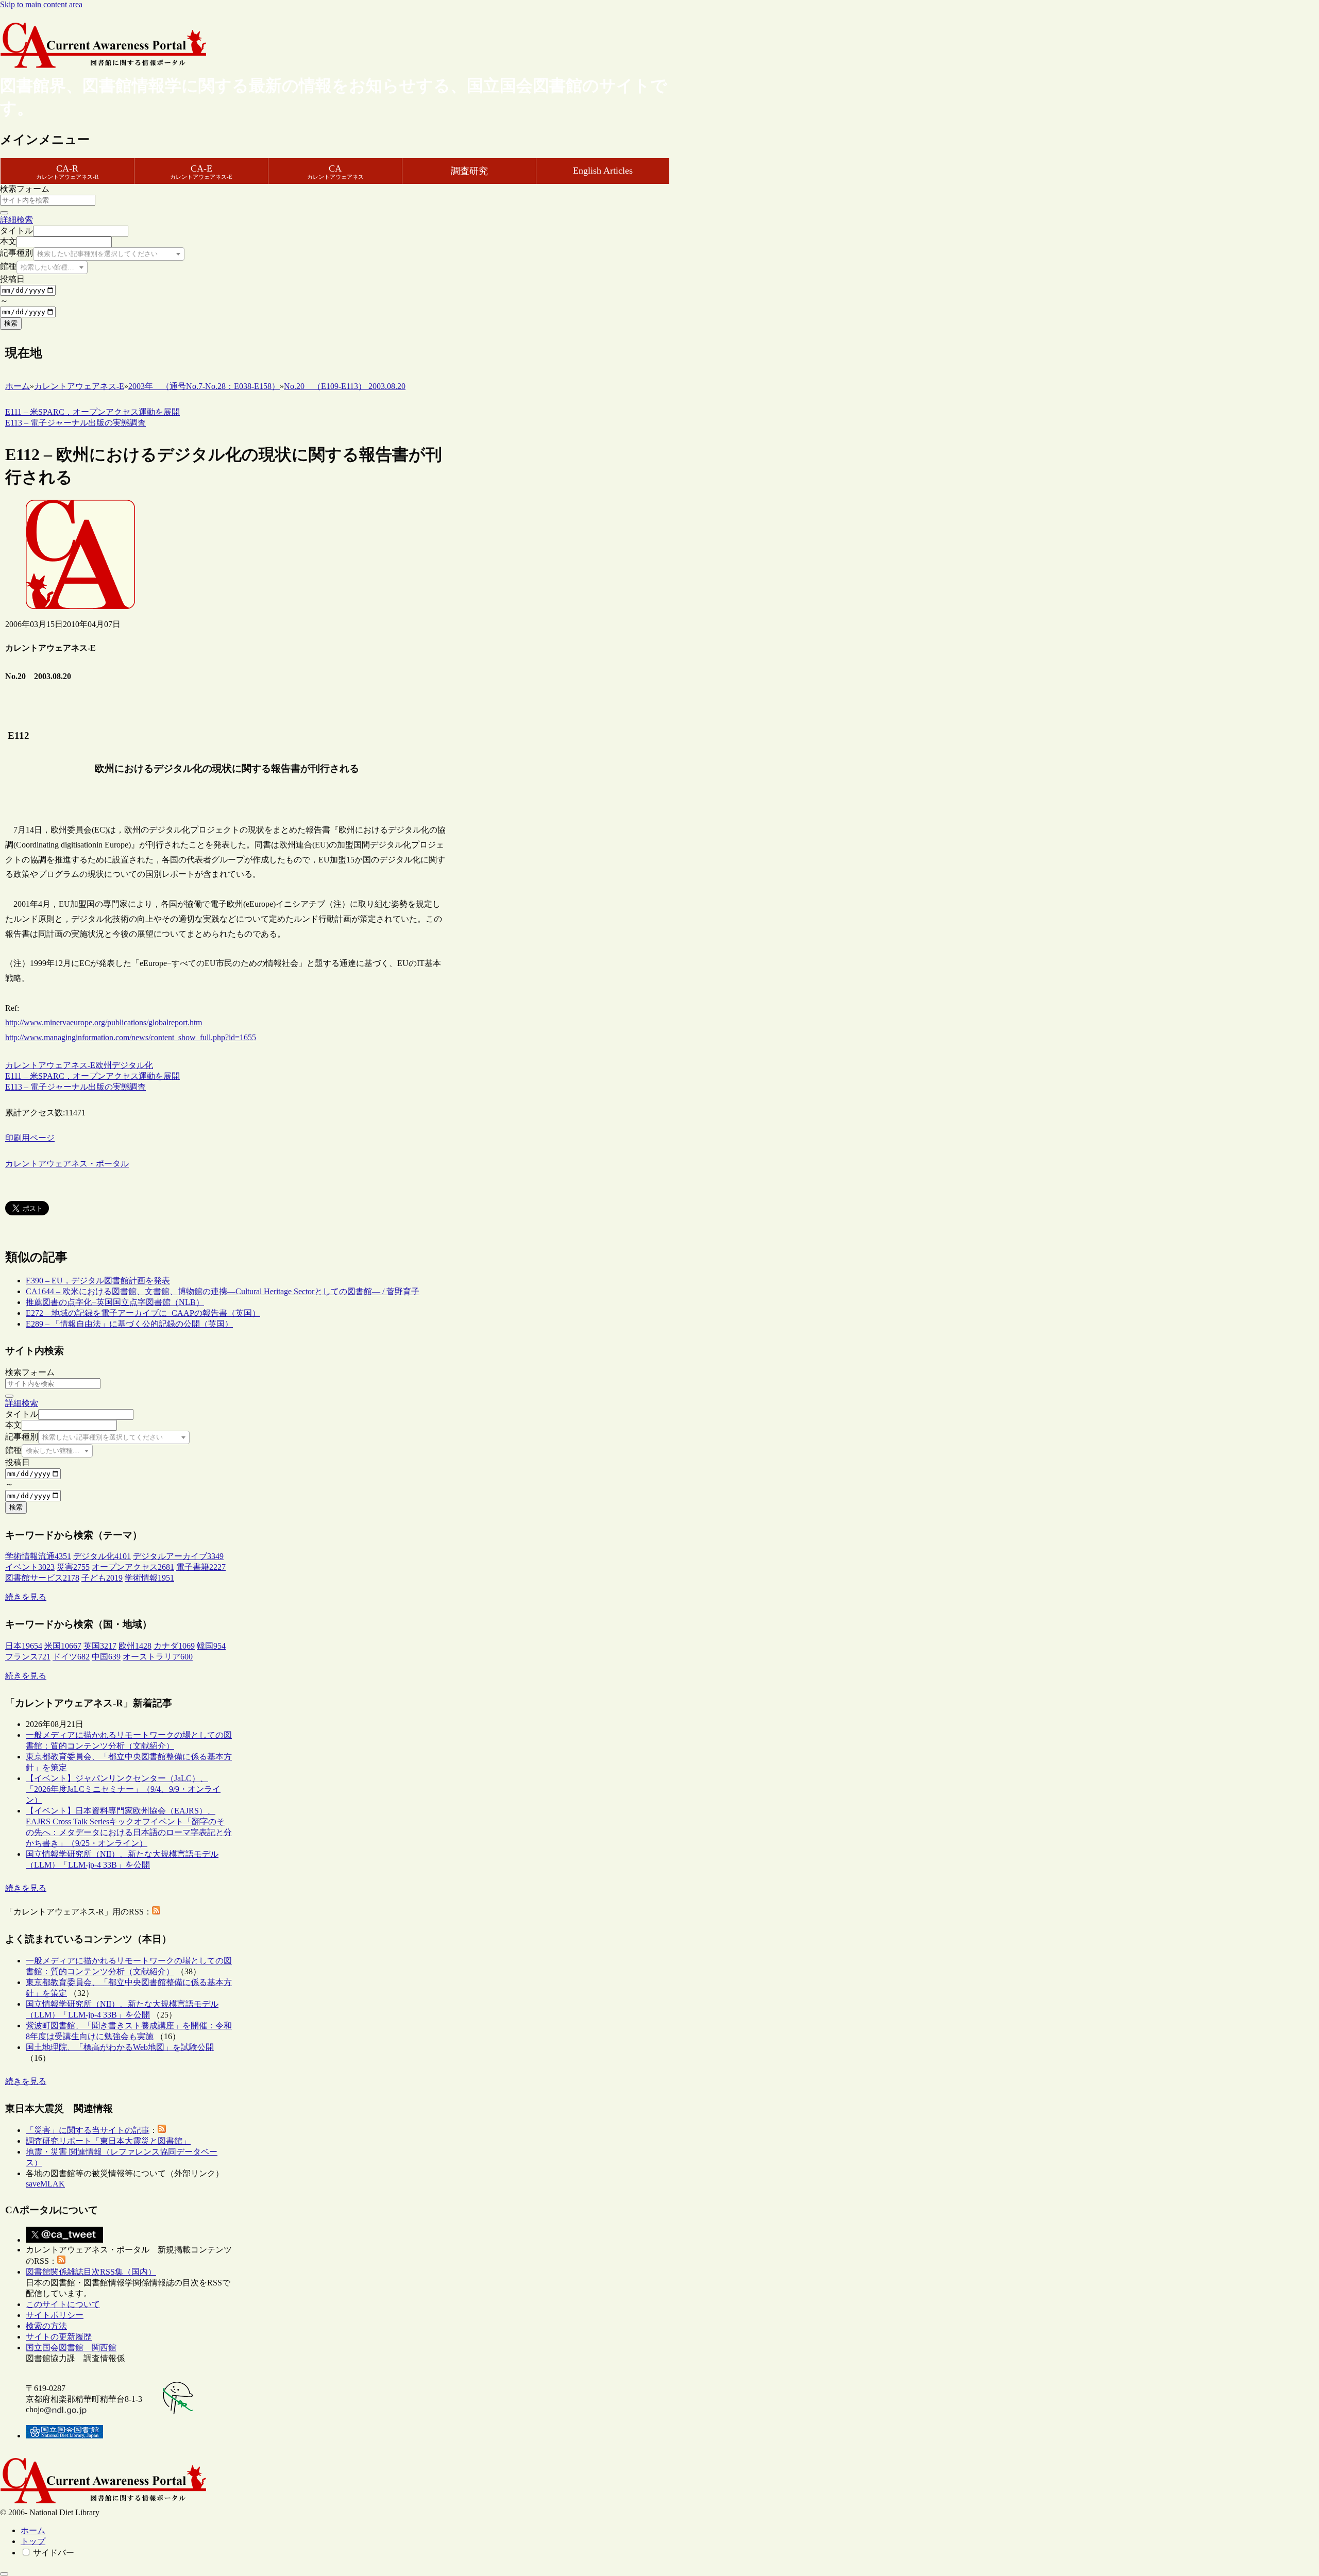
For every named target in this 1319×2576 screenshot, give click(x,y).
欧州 (104, 1065)
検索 (11, 323)
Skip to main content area (41, 4)
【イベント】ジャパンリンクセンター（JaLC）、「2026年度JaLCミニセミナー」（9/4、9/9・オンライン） (123, 1789)
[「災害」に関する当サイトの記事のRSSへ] (162, 2130)
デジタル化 (132, 1065)
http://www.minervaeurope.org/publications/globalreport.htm (104, 1022)
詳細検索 (16, 220)
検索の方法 (46, 2326)
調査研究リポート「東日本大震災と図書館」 (108, 2141)
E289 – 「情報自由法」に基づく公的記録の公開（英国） (129, 1324)
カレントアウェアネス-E (50, 1065)
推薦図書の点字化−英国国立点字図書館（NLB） (115, 1302)
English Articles (603, 171)
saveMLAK (45, 2184)
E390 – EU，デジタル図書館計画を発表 (98, 1281)
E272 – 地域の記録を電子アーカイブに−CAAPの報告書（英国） (143, 1313)
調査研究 (469, 171)
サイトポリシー (55, 2315)
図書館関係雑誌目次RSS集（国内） (91, 2272)
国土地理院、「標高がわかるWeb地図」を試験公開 (120, 2047)
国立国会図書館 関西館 (71, 2348)
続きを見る (26, 1597)
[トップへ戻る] (4, 2574)
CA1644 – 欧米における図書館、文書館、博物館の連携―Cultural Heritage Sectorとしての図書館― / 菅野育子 (223, 1291)
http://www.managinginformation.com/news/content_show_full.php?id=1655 (131, 1037)
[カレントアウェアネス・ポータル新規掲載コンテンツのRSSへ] (61, 2261)
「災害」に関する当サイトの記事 (88, 2130)
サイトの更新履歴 (59, 2337)
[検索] (4, 213)
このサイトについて (63, 2304)
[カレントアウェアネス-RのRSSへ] (156, 1912)
